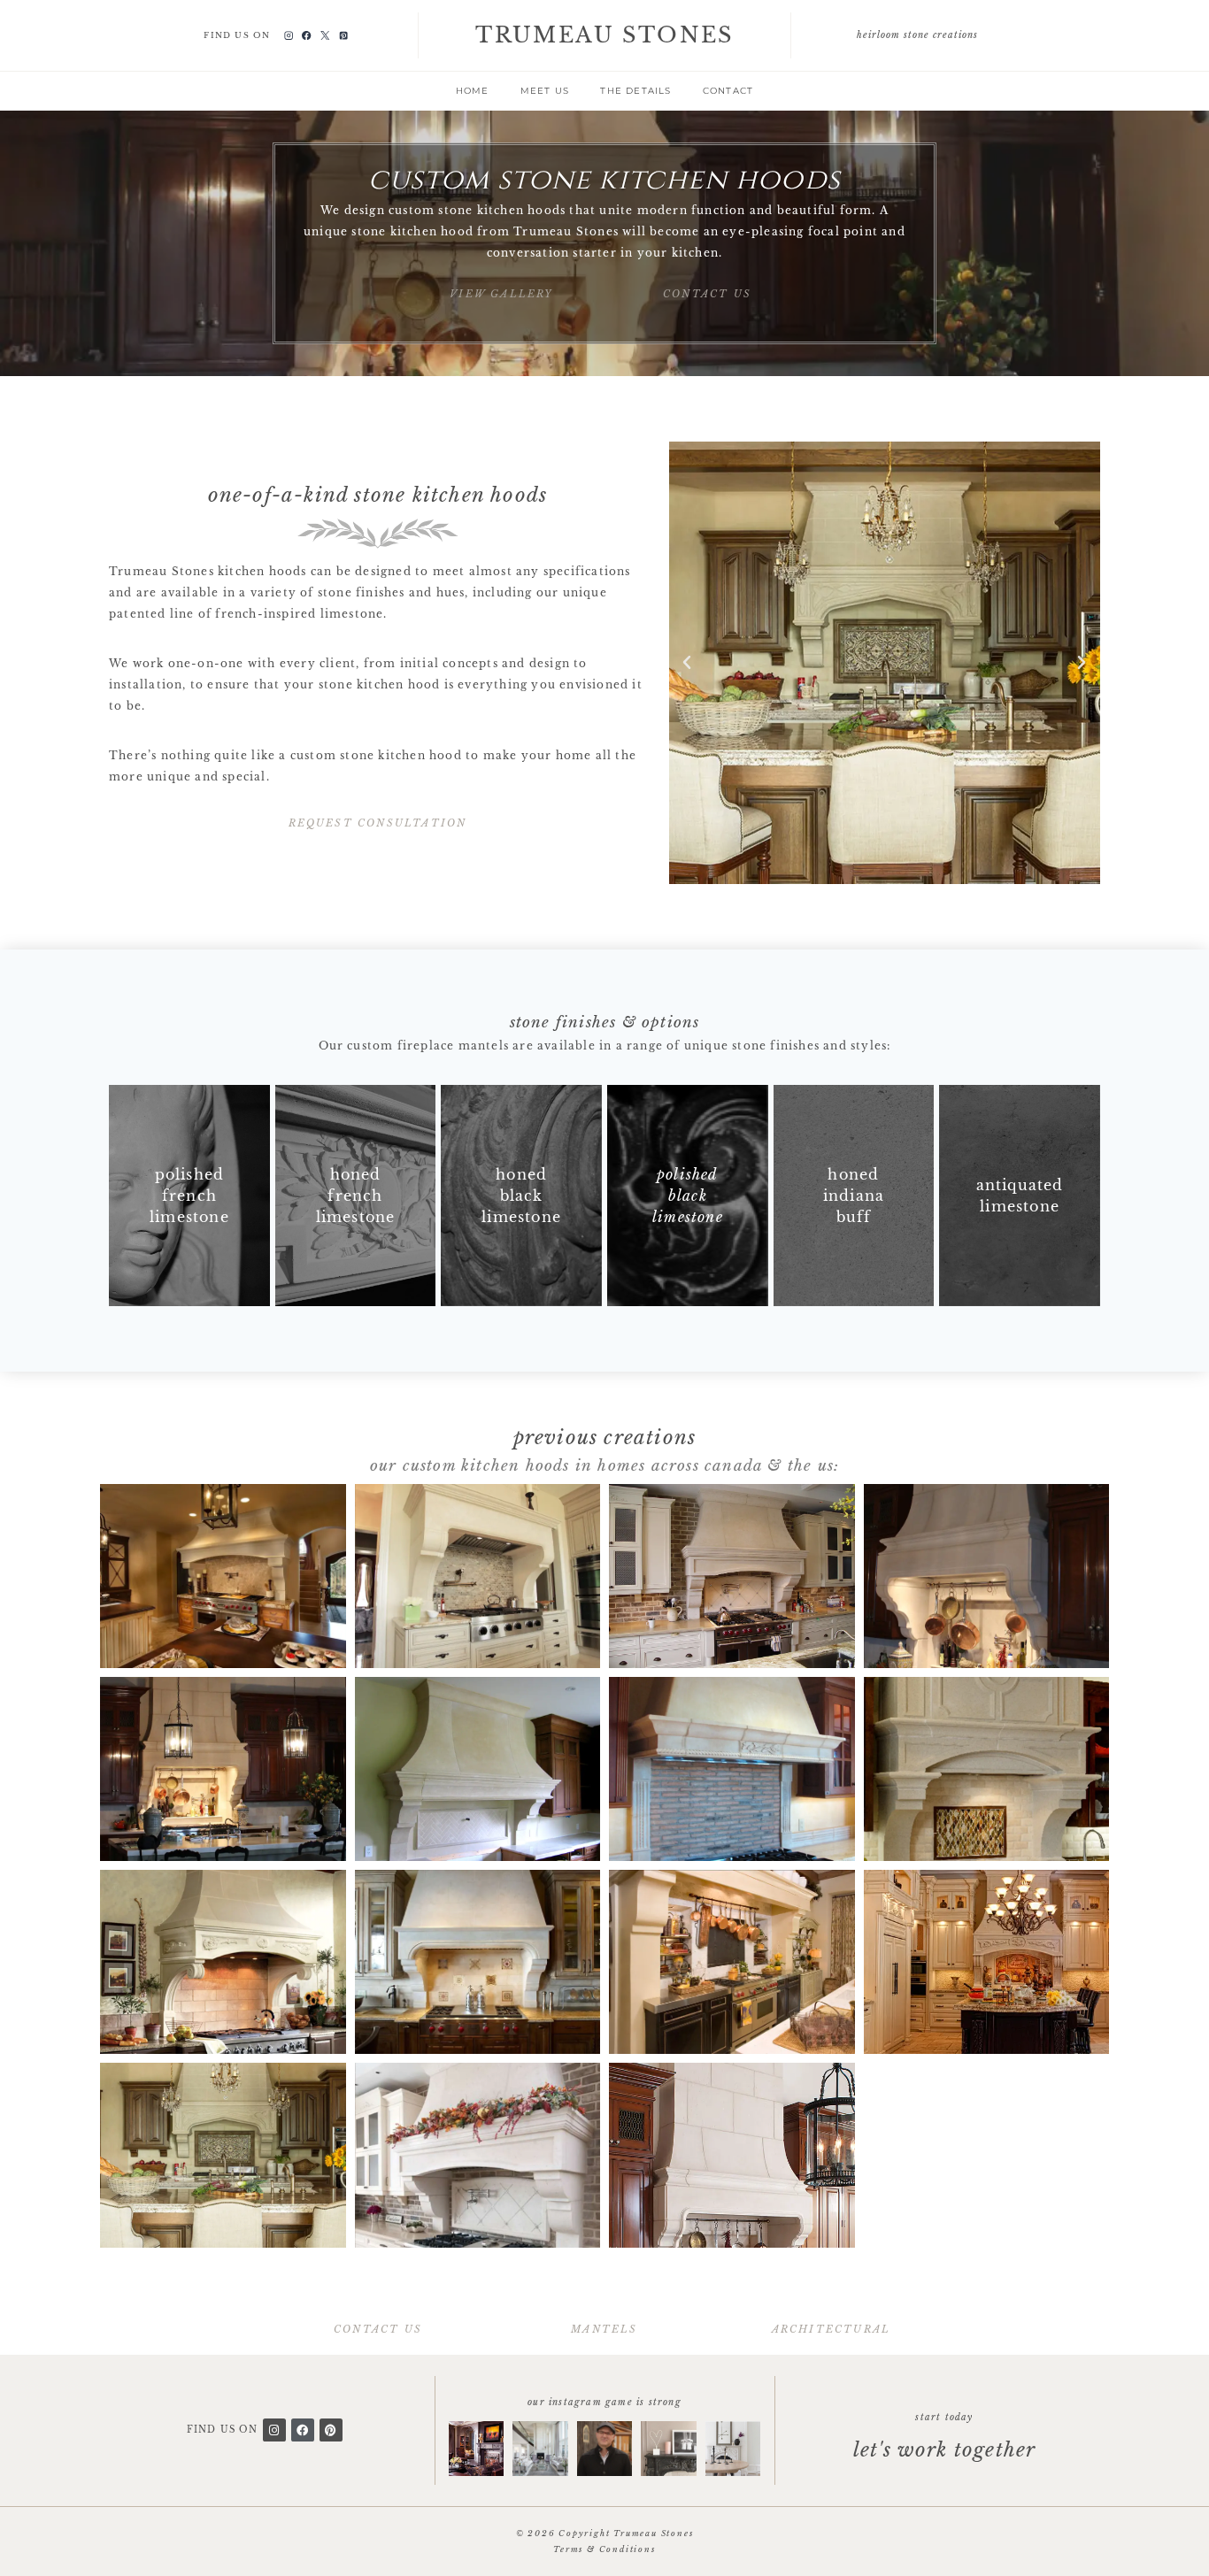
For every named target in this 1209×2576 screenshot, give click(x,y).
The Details (635, 91)
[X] (325, 36)
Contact (728, 91)
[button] (687, 663)
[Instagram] (288, 36)
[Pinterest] (344, 36)
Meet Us (545, 91)
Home (473, 91)
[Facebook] (307, 36)
